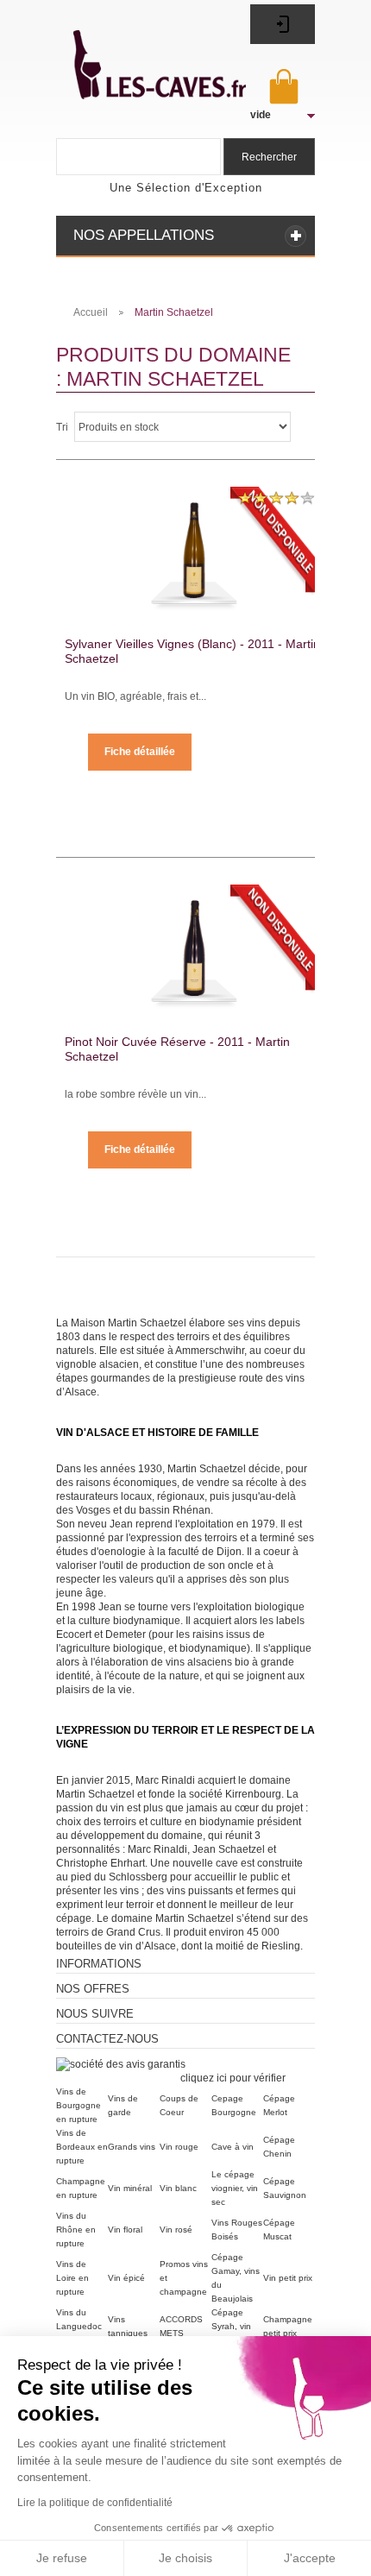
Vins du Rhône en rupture (76, 2230)
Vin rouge (179, 2147)
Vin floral (125, 2230)
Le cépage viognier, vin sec (235, 2188)
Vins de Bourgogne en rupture (79, 2105)
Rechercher (269, 157)
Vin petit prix (288, 2278)
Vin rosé (176, 2230)
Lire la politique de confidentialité (95, 2503)
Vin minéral (130, 2188)
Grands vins (132, 2147)
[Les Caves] (141, 55)
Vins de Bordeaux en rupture (82, 2147)
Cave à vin (233, 2147)
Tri (62, 427)
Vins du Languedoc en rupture (79, 2326)
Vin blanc (178, 2188)
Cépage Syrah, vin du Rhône (231, 2326)
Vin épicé (126, 2278)
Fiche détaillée (140, 752)
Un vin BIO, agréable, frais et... (135, 696)
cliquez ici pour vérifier (233, 2078)
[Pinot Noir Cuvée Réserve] (194, 942)
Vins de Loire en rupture (72, 2278)
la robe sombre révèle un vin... (135, 1094)
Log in (283, 24)
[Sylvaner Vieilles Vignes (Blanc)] (194, 544)
